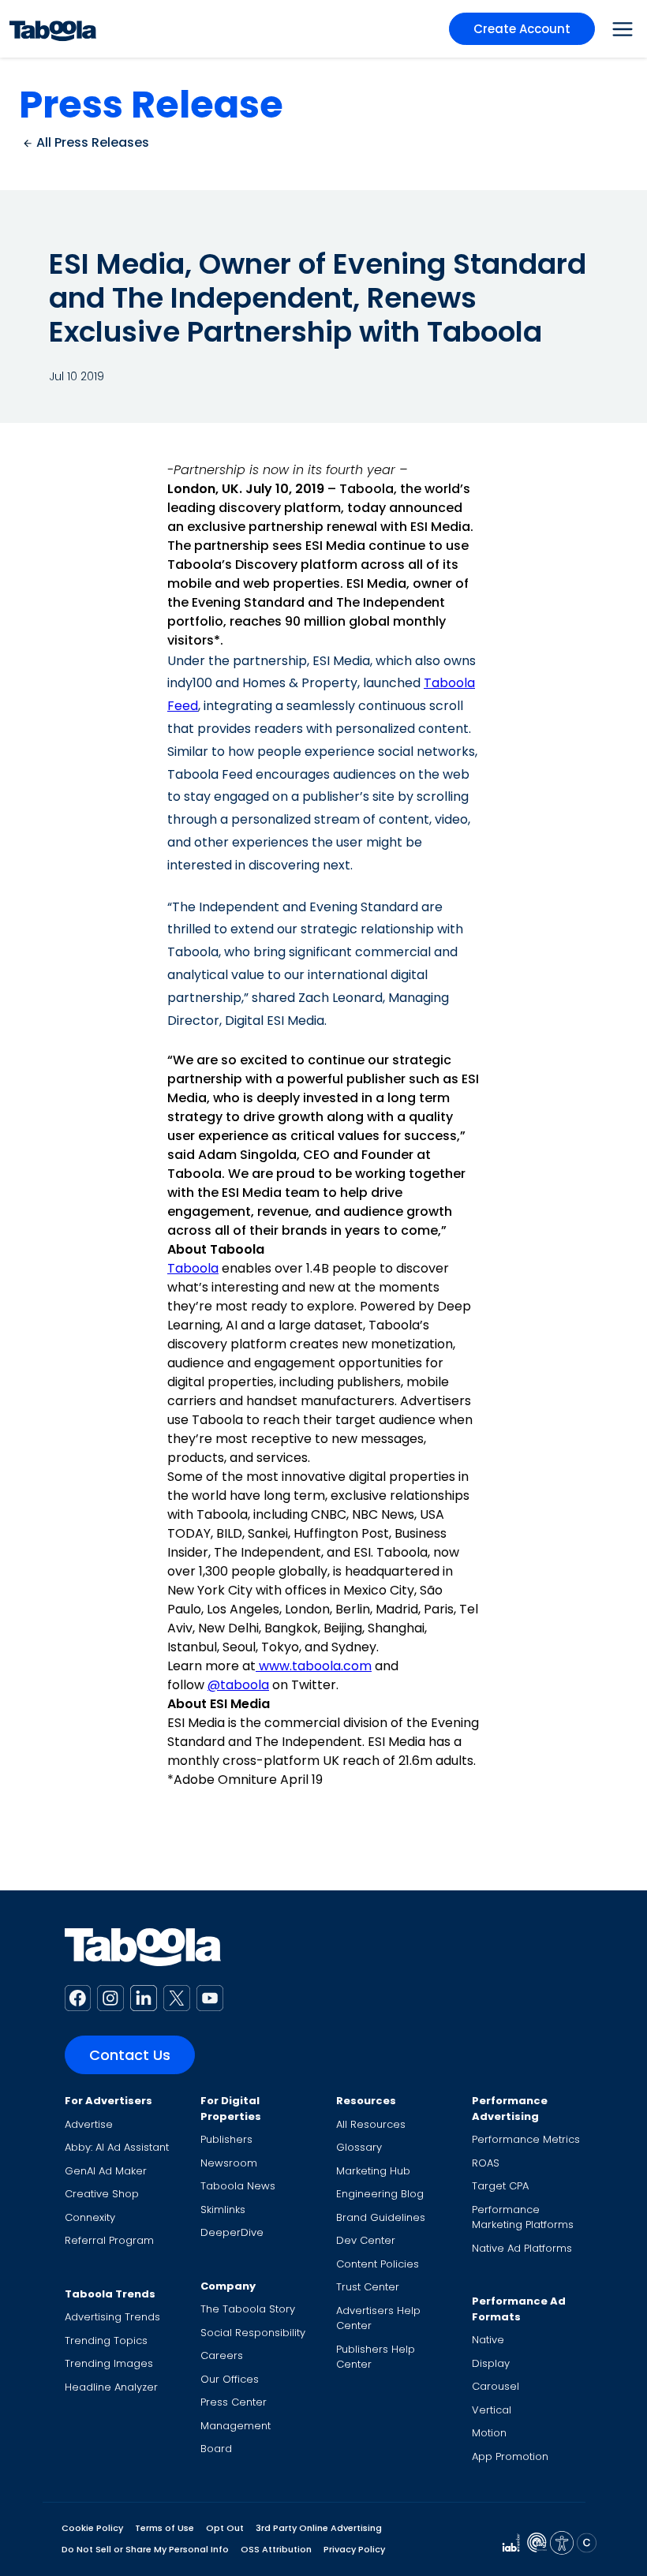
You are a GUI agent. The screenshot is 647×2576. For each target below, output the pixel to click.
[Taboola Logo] (53, 29)
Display (491, 2363)
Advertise (89, 2124)
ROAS (486, 2163)
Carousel (496, 2386)
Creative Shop (102, 2194)
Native (488, 2340)
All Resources (371, 2124)
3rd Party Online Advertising (319, 2528)
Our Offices (230, 2379)
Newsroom (229, 2163)
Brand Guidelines (381, 2217)
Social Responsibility (253, 2333)
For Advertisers (108, 2101)
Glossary (359, 2147)
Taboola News (238, 2186)
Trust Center (368, 2287)
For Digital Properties (231, 2109)
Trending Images (109, 2363)
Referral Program (109, 2240)
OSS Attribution (276, 2549)
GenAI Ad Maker (106, 2171)
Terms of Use (165, 2528)
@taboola (238, 1685)
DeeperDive (232, 2232)
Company (228, 2286)
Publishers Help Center (376, 2357)
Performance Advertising (510, 2109)
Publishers (226, 2139)
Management (236, 2426)
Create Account (522, 29)
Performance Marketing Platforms (523, 2217)
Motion (489, 2433)
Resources (366, 2101)
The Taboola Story (248, 2309)
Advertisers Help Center (378, 2318)
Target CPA (500, 2186)
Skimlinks (223, 2210)
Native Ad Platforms (522, 2248)
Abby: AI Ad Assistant (117, 2147)
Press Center (234, 2402)
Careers (222, 2355)
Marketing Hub (373, 2171)
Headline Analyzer (111, 2387)
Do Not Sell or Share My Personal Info (145, 2549)
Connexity (90, 2217)
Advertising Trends (112, 2317)
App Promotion (510, 2456)
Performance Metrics (526, 2139)
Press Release (151, 105)
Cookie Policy (92, 2528)
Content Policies (378, 2264)
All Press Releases (91, 142)
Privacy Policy (354, 2549)
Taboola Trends (110, 2294)
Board (216, 2449)
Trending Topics (106, 2340)
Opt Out (225, 2528)
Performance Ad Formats (519, 2309)
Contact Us (130, 2055)
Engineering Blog (380, 2194)
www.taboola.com (314, 1666)
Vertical (492, 2410)
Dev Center (366, 2240)
